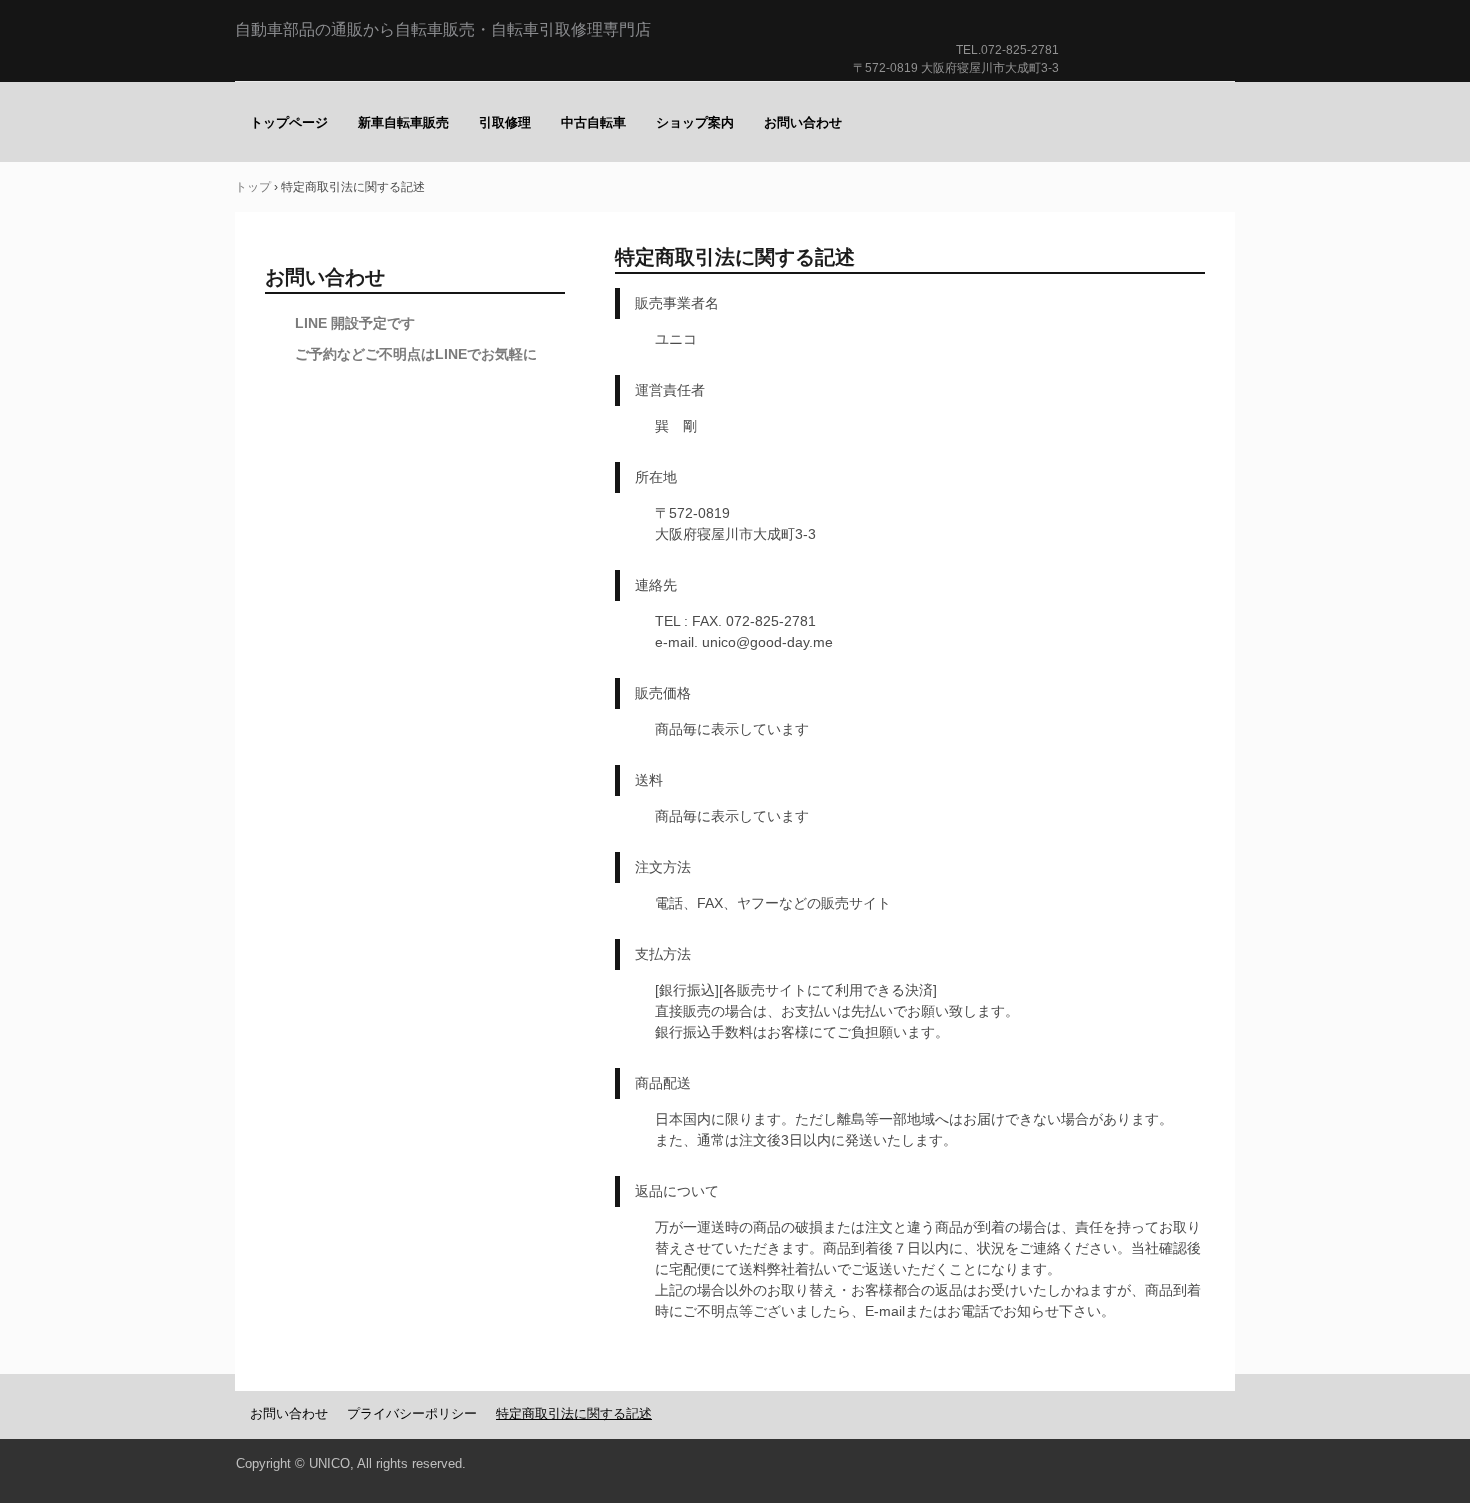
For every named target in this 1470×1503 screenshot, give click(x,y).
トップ (253, 187)
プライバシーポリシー (412, 1413)
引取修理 (505, 122)
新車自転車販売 (403, 122)
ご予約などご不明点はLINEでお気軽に (416, 354)
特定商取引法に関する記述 (574, 1413)
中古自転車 (593, 122)
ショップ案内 (695, 122)
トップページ (289, 122)
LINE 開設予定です (355, 323)
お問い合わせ (803, 122)
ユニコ (1151, 70)
